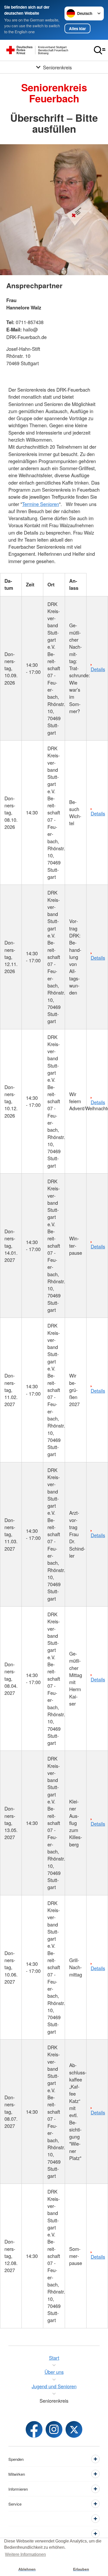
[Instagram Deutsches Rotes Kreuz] (54, 2429)
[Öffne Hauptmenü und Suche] (100, 50)
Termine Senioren (40, 504)
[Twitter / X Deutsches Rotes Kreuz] (74, 2429)
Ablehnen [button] (27, 2569)
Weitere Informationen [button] (25, 2554)
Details (98, 669)
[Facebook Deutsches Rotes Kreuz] (34, 2429)
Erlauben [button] (81, 2569)
